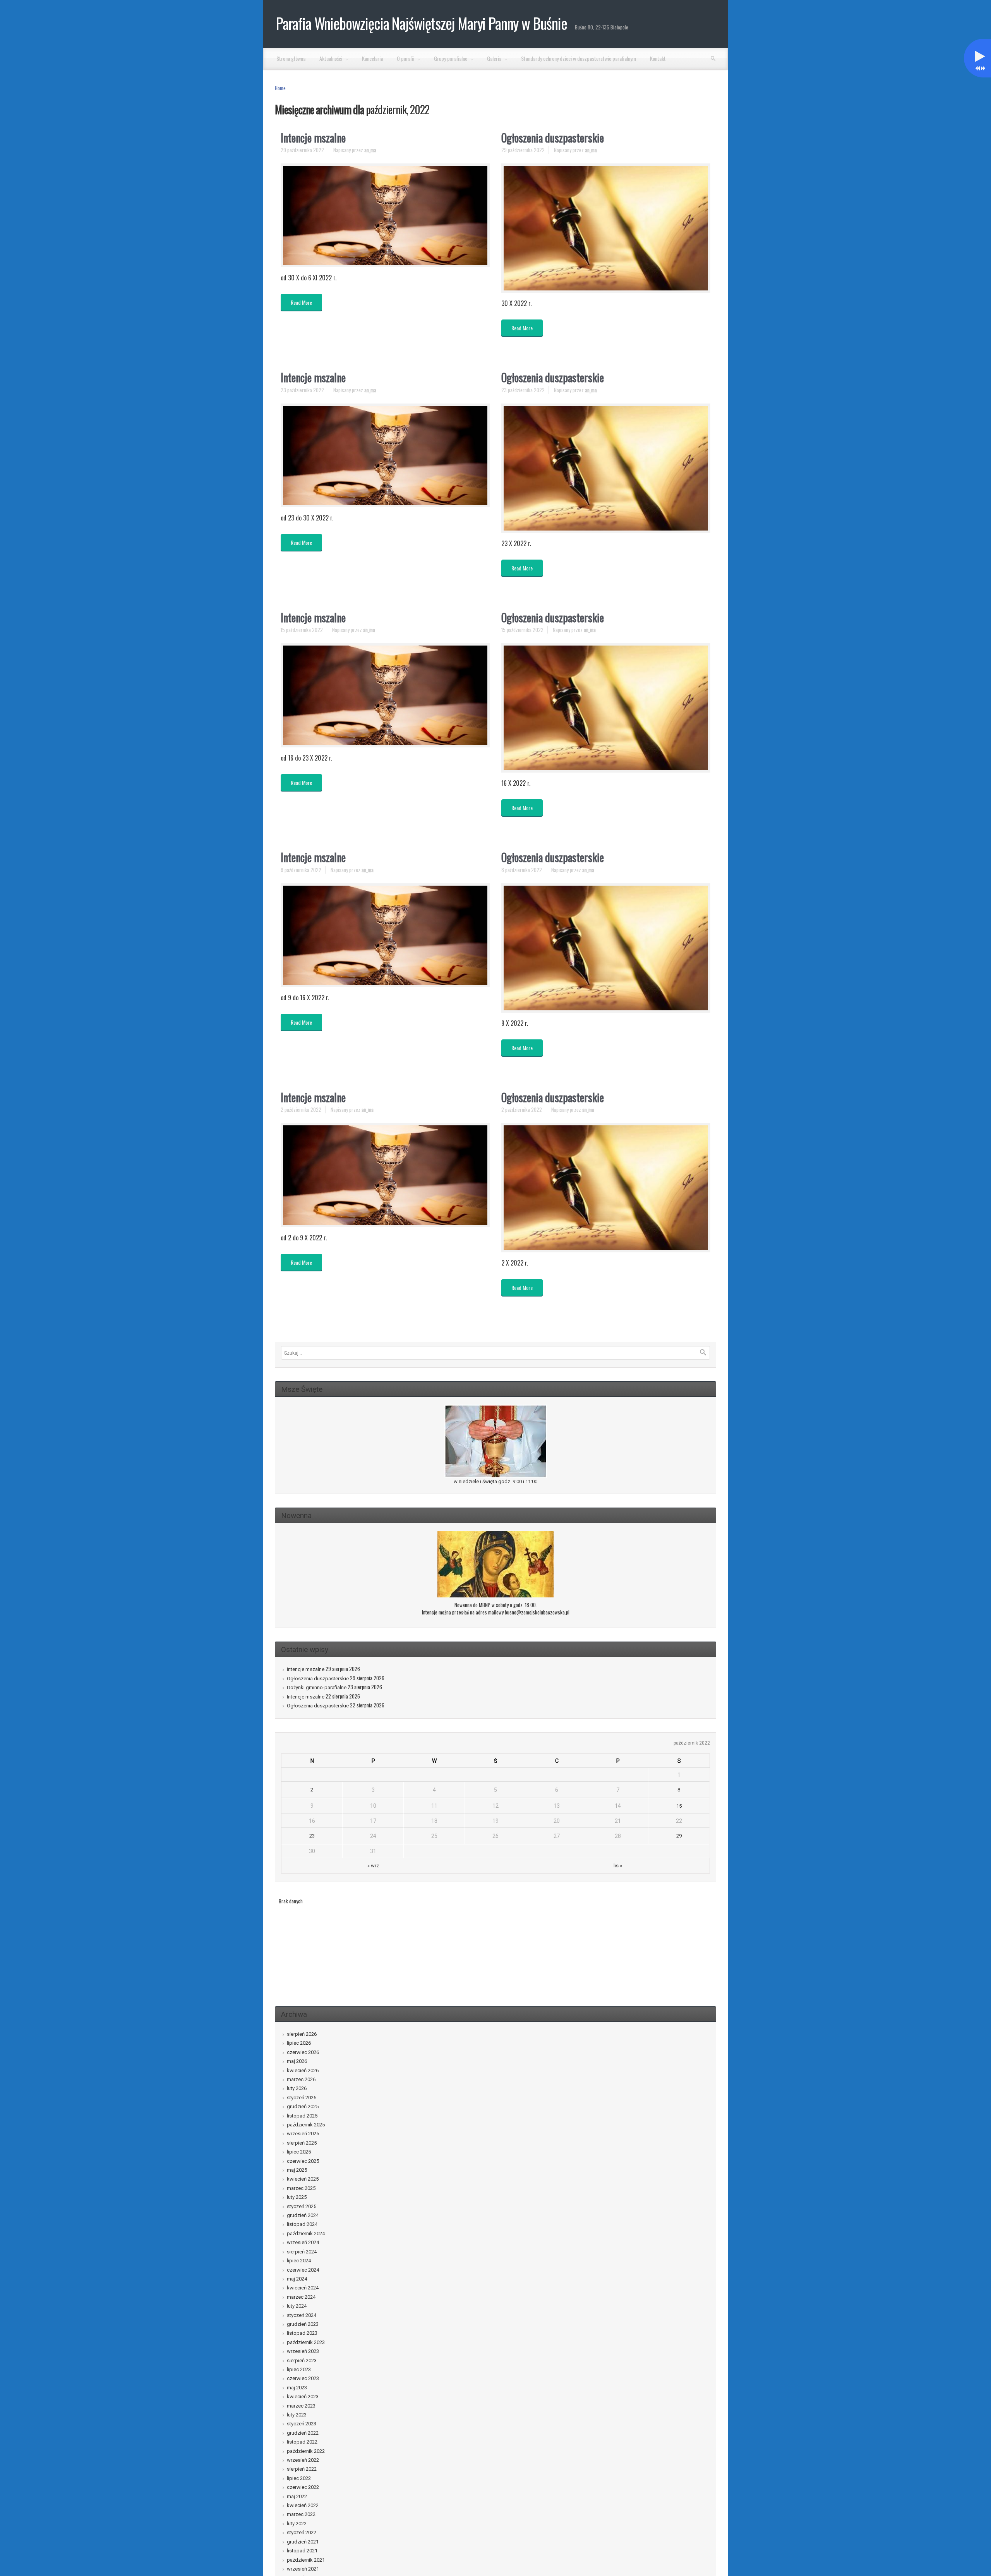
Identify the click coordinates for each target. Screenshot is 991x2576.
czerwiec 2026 (303, 2052)
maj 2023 (297, 2388)
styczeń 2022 (302, 2532)
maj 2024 (297, 2279)
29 (679, 1836)
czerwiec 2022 (303, 2487)
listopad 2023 (302, 2333)
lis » (618, 1866)
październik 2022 (306, 2451)
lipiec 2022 (299, 2478)
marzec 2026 (301, 2079)
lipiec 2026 (299, 2043)
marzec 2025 (301, 2188)
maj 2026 (297, 2061)
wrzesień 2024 (303, 2242)
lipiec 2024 (299, 2261)
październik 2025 (306, 2125)
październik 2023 (306, 2342)
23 (312, 1836)
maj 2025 (297, 2170)
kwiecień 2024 (303, 2288)
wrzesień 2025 (303, 2134)
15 (679, 1806)
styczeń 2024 (302, 2315)
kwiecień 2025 (303, 2179)
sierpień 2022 (302, 2469)
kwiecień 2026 (303, 2070)
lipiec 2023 (299, 2369)
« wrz (373, 1866)
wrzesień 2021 (303, 2569)
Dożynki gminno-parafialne (317, 1687)
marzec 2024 (301, 2297)
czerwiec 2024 (303, 2270)
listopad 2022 (302, 2442)
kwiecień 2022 (303, 2505)
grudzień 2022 (303, 2433)
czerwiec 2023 (303, 2378)
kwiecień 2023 (303, 2397)
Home (280, 88)
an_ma (370, 150)
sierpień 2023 (302, 2360)
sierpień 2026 (302, 2034)
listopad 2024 (302, 2224)
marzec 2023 (301, 2406)
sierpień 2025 (302, 2143)
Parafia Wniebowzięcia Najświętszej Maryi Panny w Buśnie (422, 23)
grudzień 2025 (303, 2106)
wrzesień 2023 (303, 2351)
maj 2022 (297, 2496)
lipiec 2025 (299, 2152)
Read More (301, 302)
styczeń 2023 (302, 2424)
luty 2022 (297, 2524)
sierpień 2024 (302, 2252)
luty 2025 (297, 2197)
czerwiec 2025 (303, 2161)
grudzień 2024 (303, 2215)
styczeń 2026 (302, 2098)
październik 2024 (306, 2233)
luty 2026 (297, 2088)
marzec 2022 (301, 2514)
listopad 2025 (302, 2116)
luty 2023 (297, 2415)
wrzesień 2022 (303, 2460)
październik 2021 (306, 2560)
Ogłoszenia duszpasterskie (553, 138)
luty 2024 (297, 2306)
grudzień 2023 (303, 2324)
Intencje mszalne (313, 138)
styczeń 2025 (302, 2206)
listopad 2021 (302, 2551)
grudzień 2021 (303, 2542)
